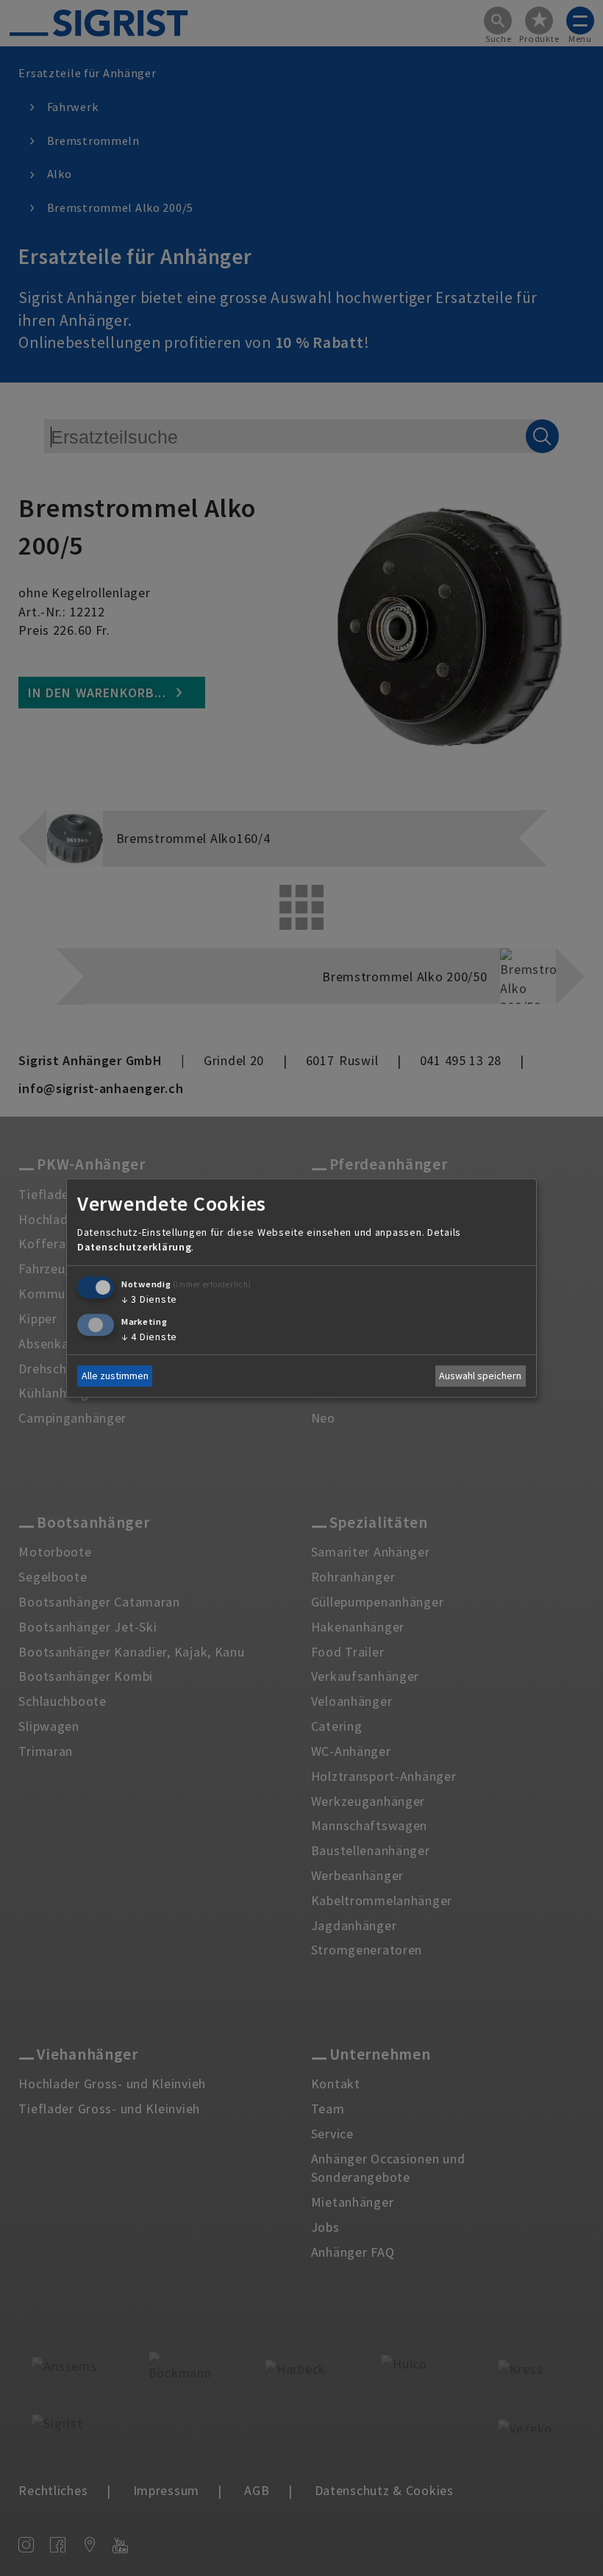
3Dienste (149, 1299)
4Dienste (149, 1337)
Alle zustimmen (115, 1376)
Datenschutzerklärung (134, 1247)
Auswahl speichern (480, 1376)
